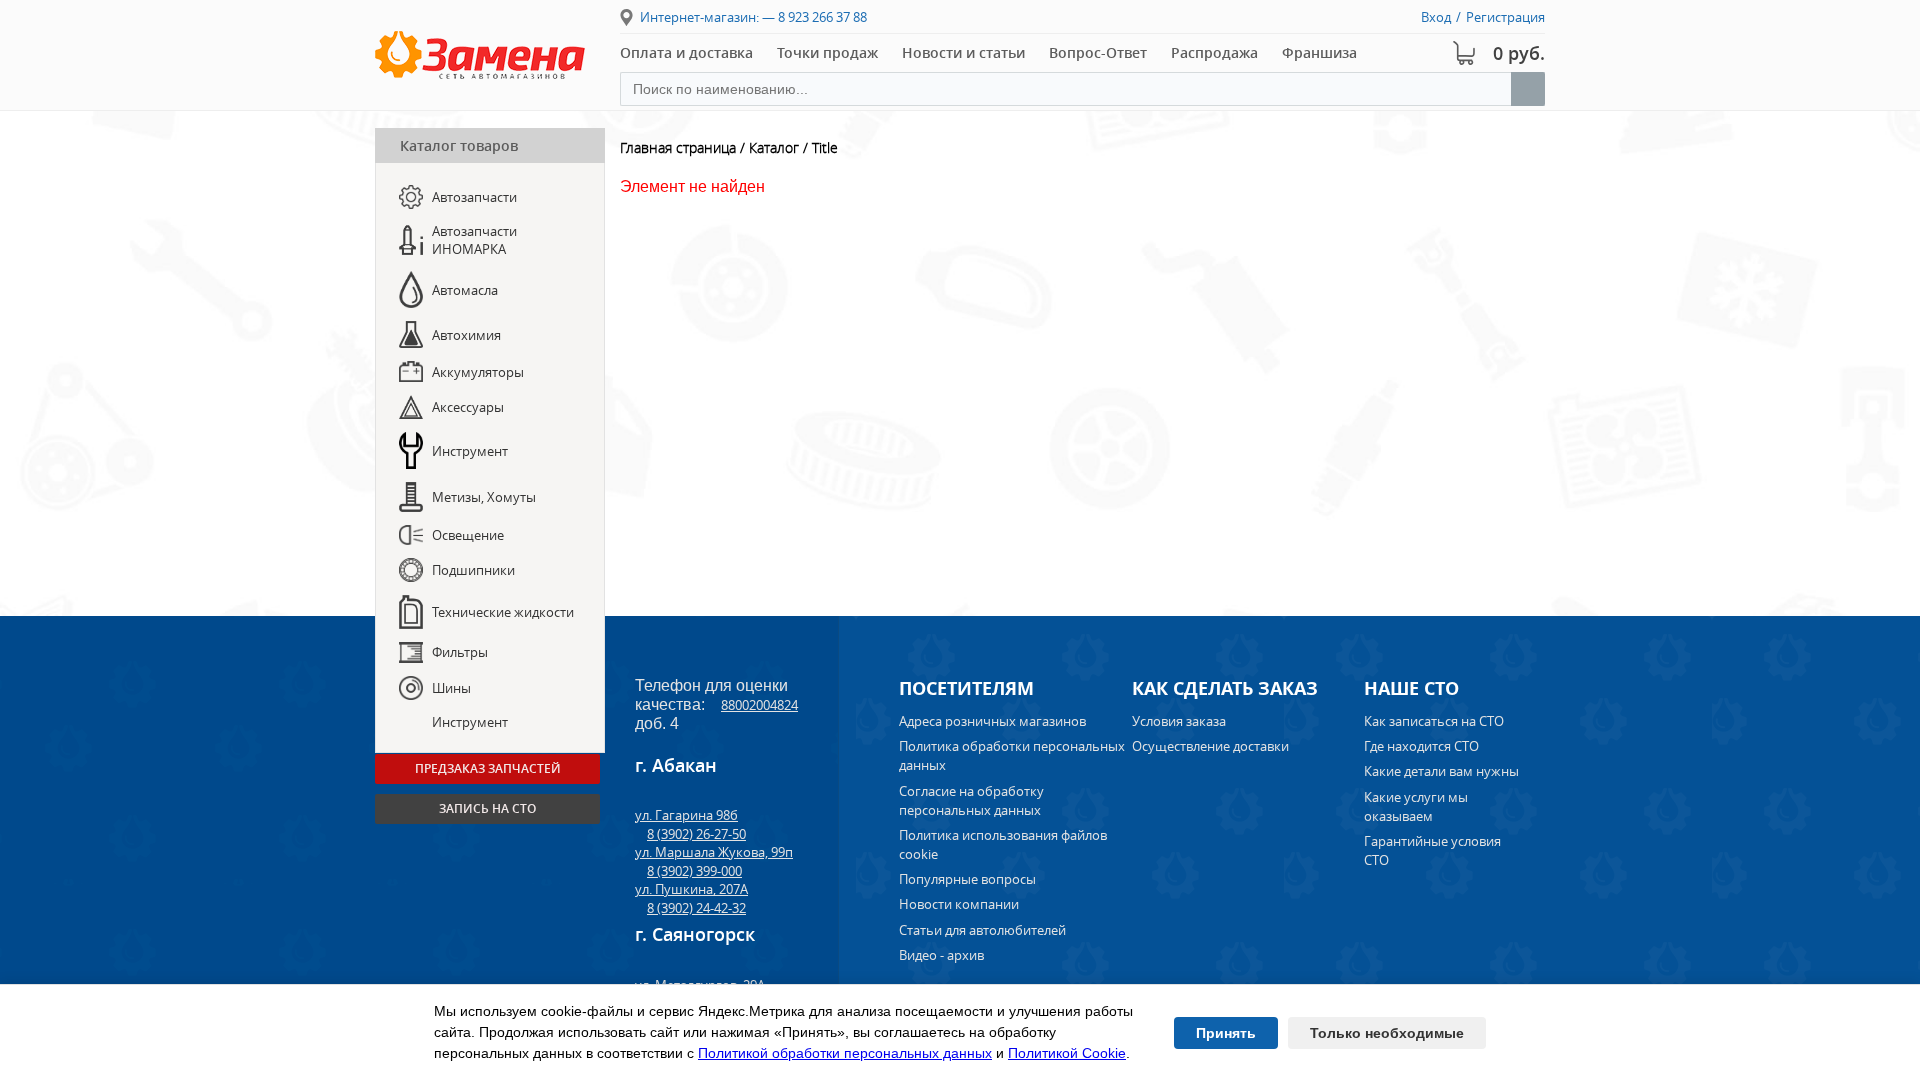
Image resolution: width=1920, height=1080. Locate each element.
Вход (1436, 17)
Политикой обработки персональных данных (845, 1053)
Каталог (774, 147)
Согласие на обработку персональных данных (971, 800)
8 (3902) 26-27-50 (696, 834)
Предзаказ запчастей (488, 768)
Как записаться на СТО (1434, 721)
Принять (1226, 1033)
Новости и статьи (963, 52)
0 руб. (1519, 53)
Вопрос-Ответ (1098, 52)
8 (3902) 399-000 (694, 871)
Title (825, 147)
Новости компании (959, 904)
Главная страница (678, 147)
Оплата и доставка (686, 52)
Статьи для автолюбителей (982, 930)
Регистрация (1505, 17)
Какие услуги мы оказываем (1416, 806)
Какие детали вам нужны (1441, 771)
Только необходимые (1387, 1033)
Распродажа (1214, 52)
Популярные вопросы (967, 879)
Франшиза (1319, 52)
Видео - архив (941, 955)
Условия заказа (1179, 721)
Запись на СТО (487, 808)
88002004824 (759, 705)
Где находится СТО (1421, 746)
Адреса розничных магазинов (992, 721)
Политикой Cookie (1067, 1053)
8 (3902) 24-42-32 (696, 908)
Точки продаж (827, 52)
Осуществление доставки (1210, 746)
